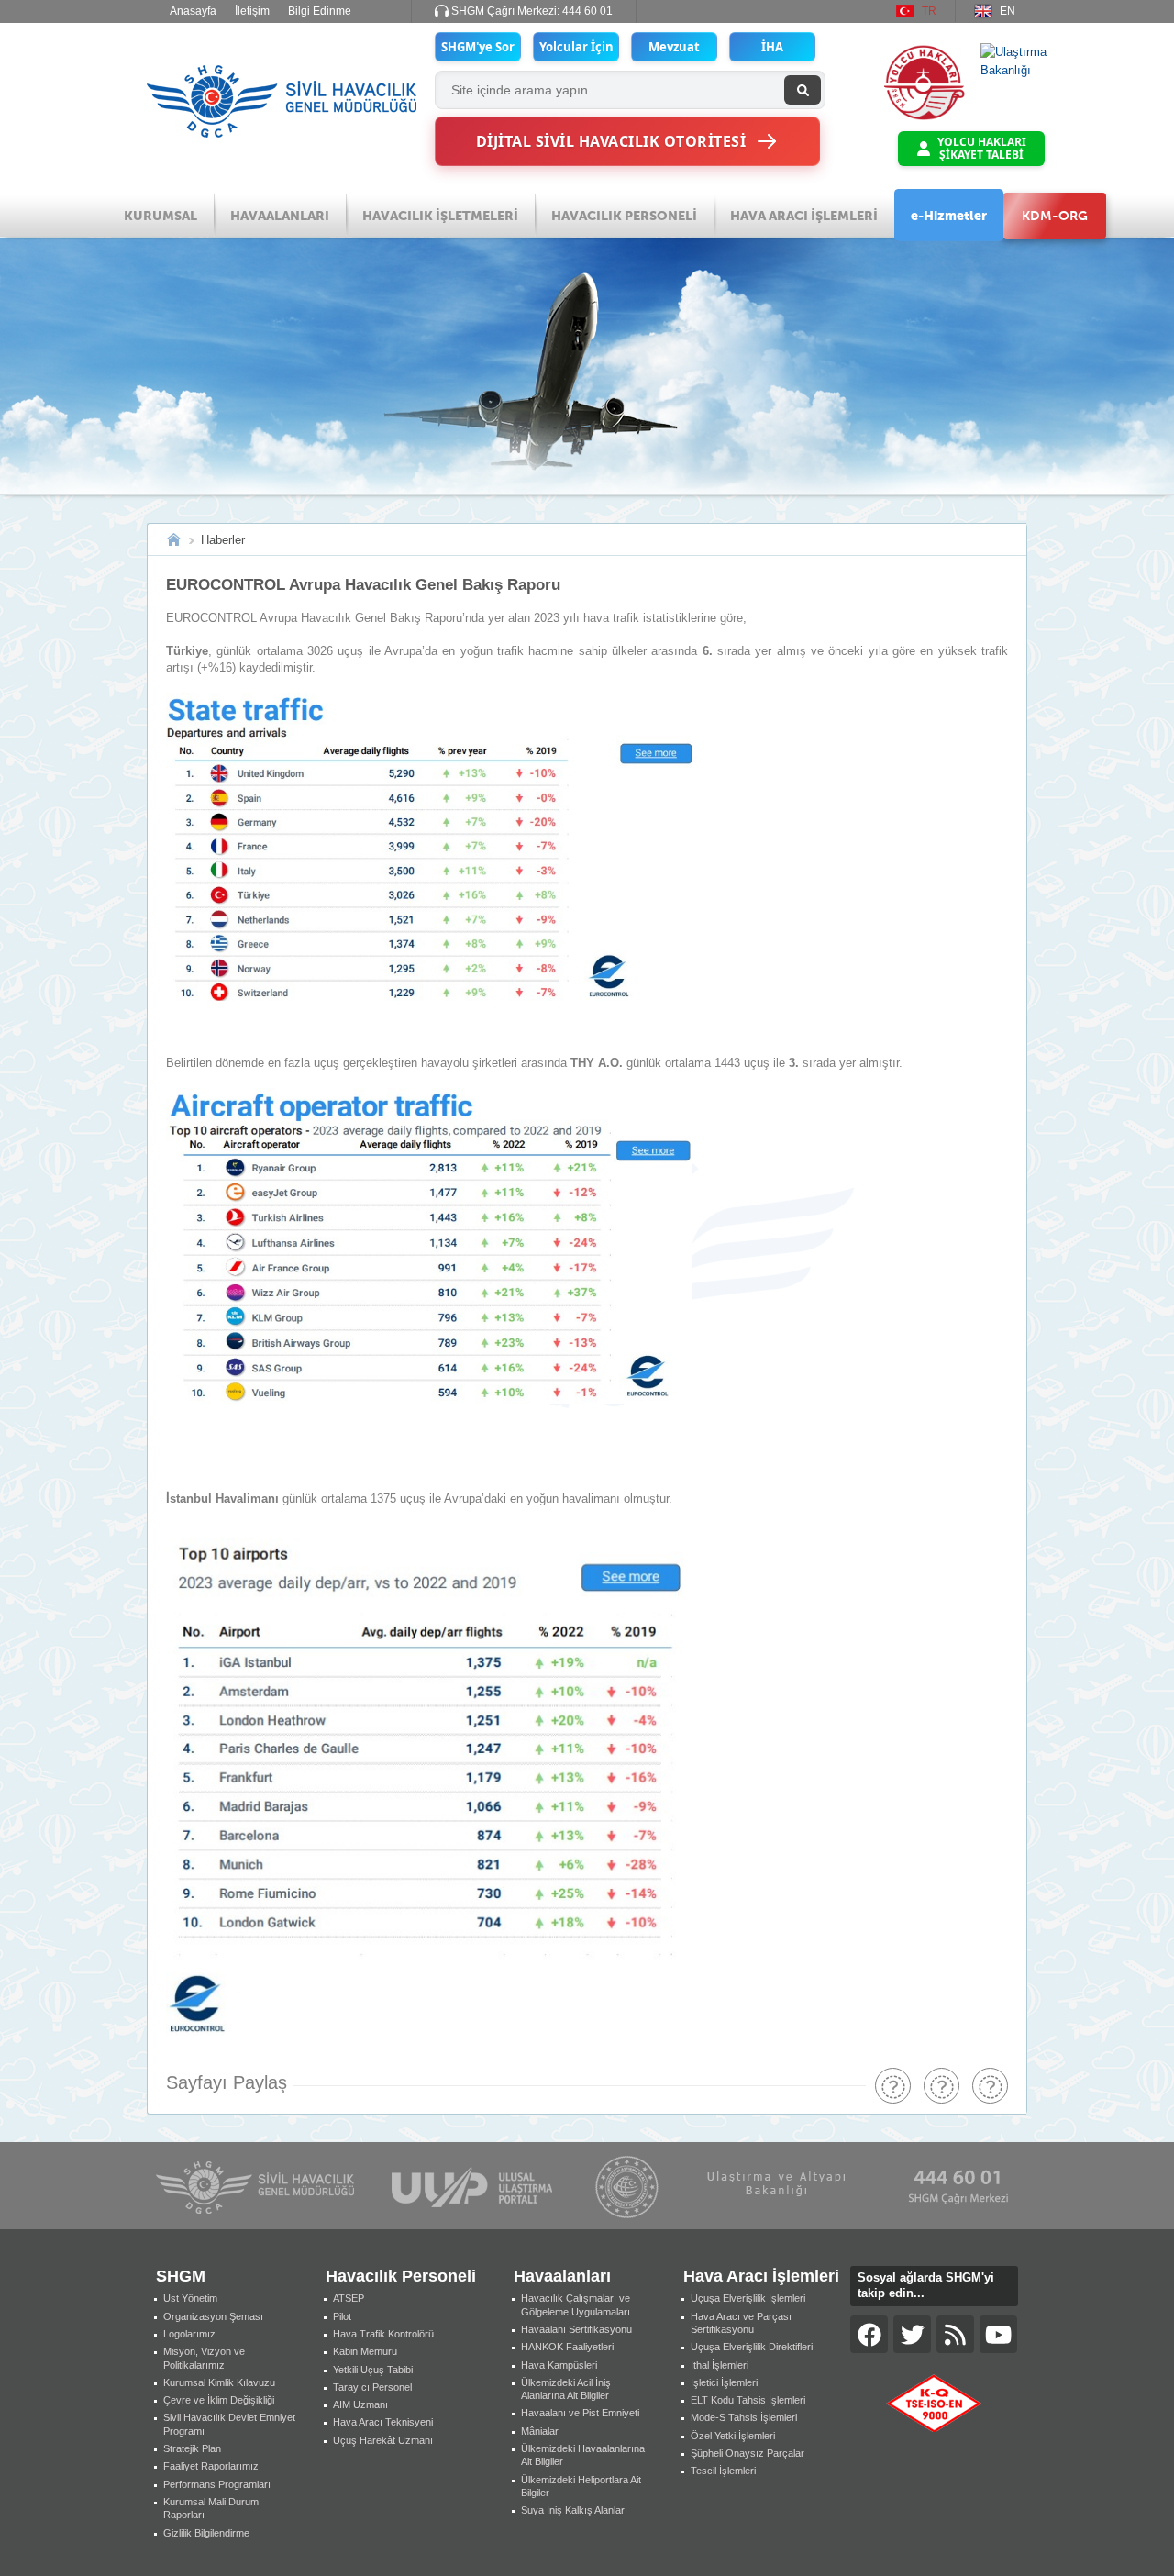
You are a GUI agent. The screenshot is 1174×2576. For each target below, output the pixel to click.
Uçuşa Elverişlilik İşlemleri (748, 2298)
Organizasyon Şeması (213, 2316)
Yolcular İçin (576, 47)
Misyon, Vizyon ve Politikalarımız (204, 2358)
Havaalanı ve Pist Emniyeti (580, 2413)
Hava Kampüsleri (559, 2365)
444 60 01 (587, 11)
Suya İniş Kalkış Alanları (574, 2510)
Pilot (342, 2316)
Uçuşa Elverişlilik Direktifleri (752, 2347)
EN (1008, 11)
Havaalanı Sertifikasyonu (576, 2329)
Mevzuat (674, 47)
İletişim (252, 11)
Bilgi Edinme (320, 11)
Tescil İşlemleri (723, 2471)
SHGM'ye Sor (478, 47)
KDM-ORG (1055, 216)
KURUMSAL (161, 216)
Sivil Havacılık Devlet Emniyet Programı (229, 2424)
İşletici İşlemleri (724, 2382)
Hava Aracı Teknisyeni (383, 2422)
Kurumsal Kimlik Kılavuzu (219, 2382)
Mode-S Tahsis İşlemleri (744, 2417)
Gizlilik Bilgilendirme (206, 2533)
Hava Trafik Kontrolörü (383, 2334)
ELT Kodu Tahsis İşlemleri (748, 2400)
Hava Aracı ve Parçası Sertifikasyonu (741, 2323)
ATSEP (349, 2298)
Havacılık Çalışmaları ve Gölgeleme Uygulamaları (576, 2304)
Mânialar (540, 2431)
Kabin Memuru (365, 2351)
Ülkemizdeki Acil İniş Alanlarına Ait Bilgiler (566, 2389)
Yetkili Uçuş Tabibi (373, 2370)
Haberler (223, 540)
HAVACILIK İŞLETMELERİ (440, 216)
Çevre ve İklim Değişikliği (219, 2400)
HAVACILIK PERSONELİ (624, 216)
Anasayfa (193, 11)
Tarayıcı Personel (372, 2387)
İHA (772, 47)
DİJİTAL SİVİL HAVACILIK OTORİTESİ (611, 141)
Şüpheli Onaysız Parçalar (748, 2453)
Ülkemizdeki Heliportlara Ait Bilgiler (581, 2486)
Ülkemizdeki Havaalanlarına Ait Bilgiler (583, 2455)
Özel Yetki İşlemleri (733, 2436)
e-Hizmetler (949, 216)
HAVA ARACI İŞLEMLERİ (804, 216)
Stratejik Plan (192, 2448)
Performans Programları (217, 2484)
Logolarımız (189, 2334)
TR (929, 11)
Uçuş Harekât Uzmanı (383, 2440)
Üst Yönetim (190, 2298)
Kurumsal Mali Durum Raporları (211, 2508)
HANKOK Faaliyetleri (567, 2347)
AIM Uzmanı (360, 2404)
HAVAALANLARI (280, 216)
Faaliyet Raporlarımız (211, 2466)
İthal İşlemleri (720, 2365)
